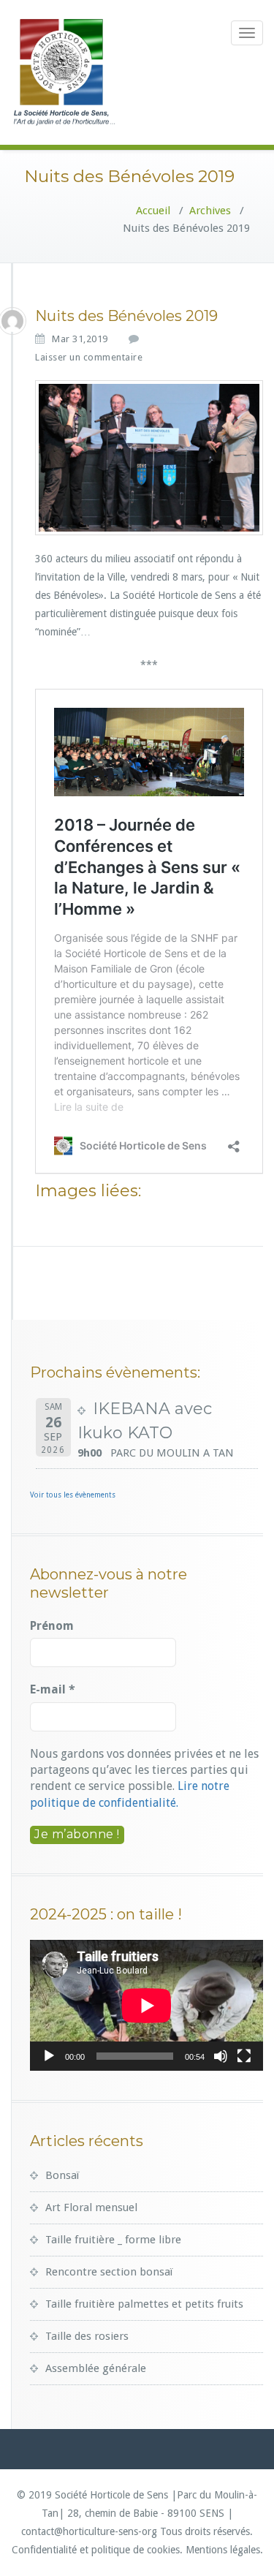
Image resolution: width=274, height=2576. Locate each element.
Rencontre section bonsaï (109, 2272)
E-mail (53, 1689)
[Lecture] (49, 2056)
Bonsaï (62, 2175)
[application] (146, 2005)
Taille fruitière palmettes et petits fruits (144, 2304)
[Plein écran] (244, 2056)
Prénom (52, 1626)
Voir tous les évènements (73, 1495)
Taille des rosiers (87, 2336)
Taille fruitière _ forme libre (113, 2240)
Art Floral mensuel (91, 2207)
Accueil (153, 211)
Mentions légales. (224, 2550)
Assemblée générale (96, 2368)
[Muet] (221, 2056)
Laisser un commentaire (89, 357)
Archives (210, 211)
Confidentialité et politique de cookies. (97, 2550)
